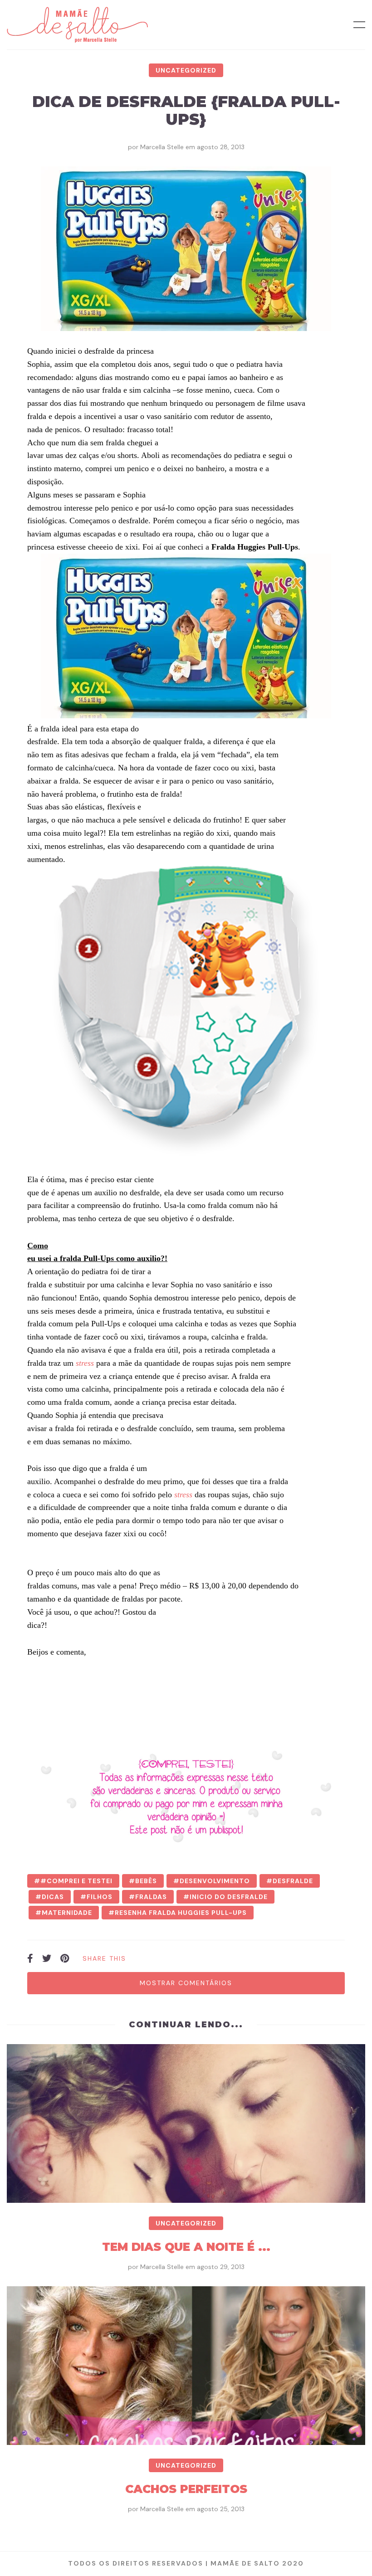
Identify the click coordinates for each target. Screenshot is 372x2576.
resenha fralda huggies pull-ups (181, 1913)
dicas (53, 1897)
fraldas (151, 1897)
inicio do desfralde (229, 1897)
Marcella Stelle (162, 147)
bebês (146, 1881)
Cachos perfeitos (186, 2489)
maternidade (67, 1913)
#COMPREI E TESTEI (76, 1881)
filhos (100, 1897)
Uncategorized (186, 70)
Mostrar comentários (186, 1983)
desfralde (293, 1881)
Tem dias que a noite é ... (186, 2247)
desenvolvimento (215, 1881)
